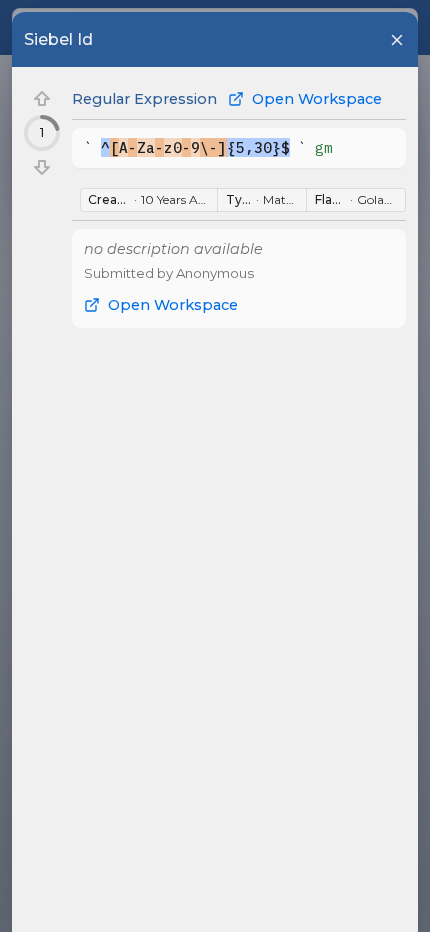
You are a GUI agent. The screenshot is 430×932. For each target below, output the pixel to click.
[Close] (397, 40)
